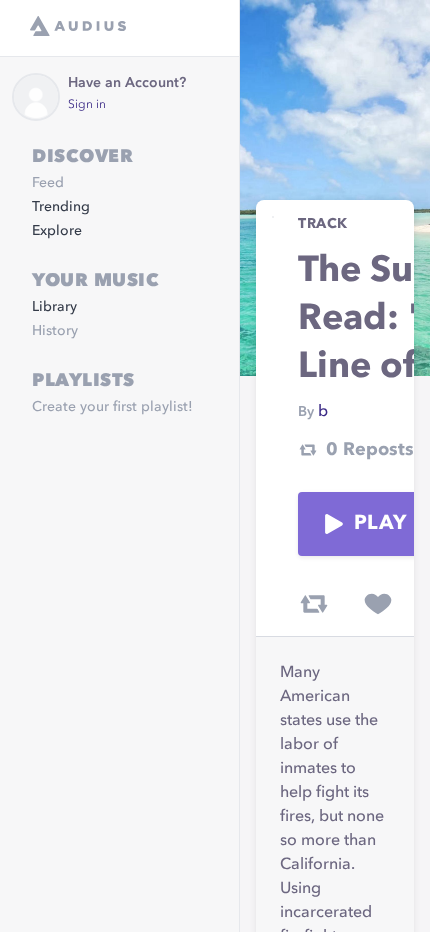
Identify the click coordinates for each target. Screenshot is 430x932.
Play (380, 524)
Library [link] (54, 307)
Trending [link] (61, 207)
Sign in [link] (87, 105)
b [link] (323, 412)
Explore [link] (57, 231)
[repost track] (314, 604)
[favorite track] (378, 604)
